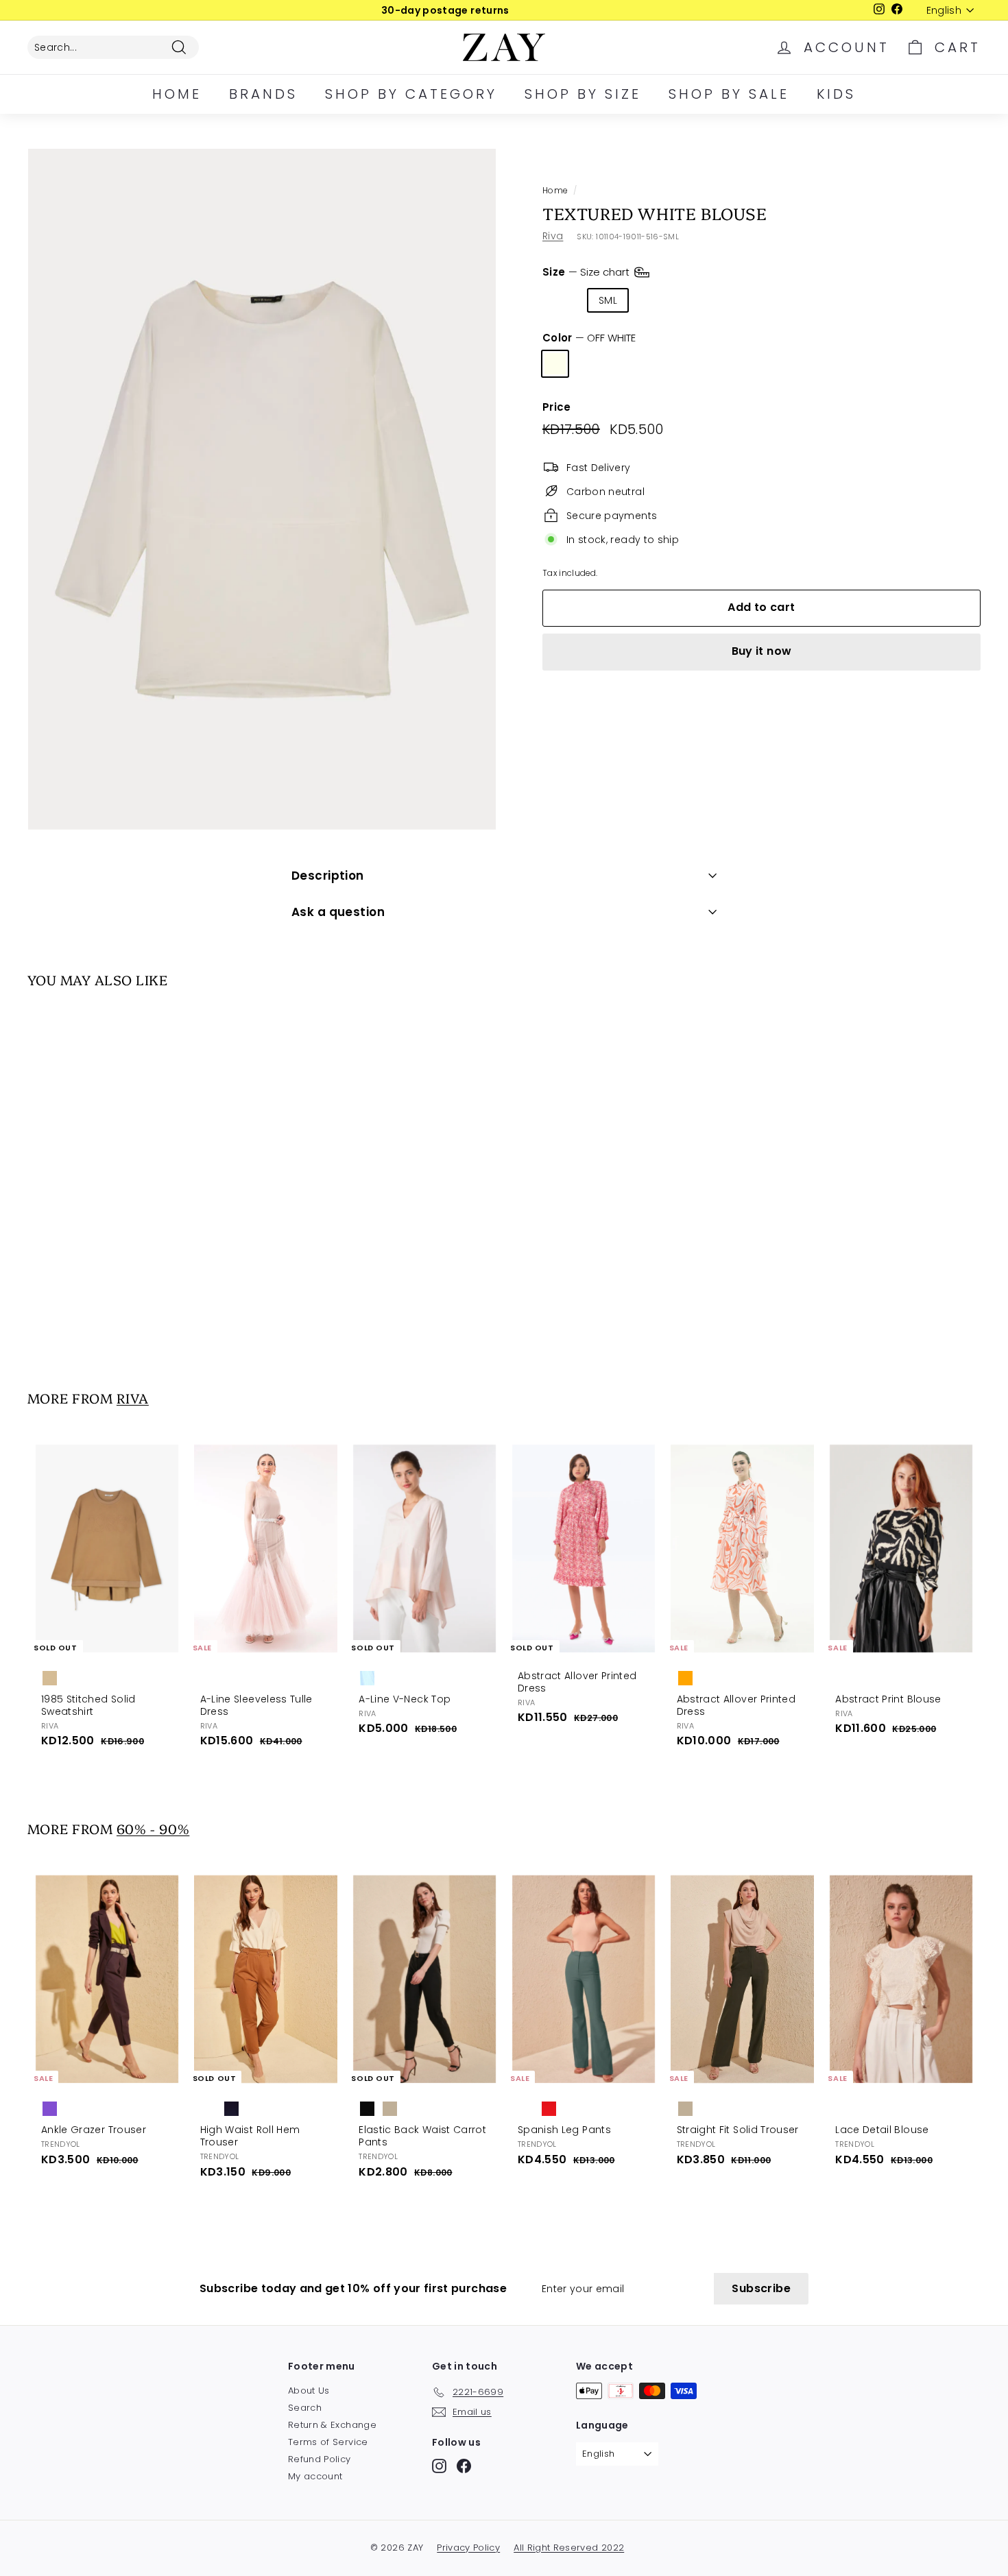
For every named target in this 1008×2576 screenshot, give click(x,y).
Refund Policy (320, 2459)
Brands (263, 94)
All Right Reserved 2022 (569, 2548)
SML (608, 300)
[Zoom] (262, 489)
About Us (309, 2391)
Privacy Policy (468, 2548)
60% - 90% (153, 1828)
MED (653, 300)
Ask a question (338, 912)
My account (315, 2476)
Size (587, 271)
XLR (742, 300)
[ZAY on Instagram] (439, 2466)
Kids (836, 94)
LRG (699, 300)
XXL (784, 300)
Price (557, 407)
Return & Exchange (332, 2425)
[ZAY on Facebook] (464, 2466)
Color (589, 338)
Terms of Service (328, 2442)
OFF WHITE (555, 364)
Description (328, 876)
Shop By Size (583, 94)
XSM (563, 300)
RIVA (133, 1398)
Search (305, 2408)
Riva (553, 236)
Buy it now (762, 651)
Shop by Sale (729, 94)
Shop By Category (411, 94)
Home (177, 94)
